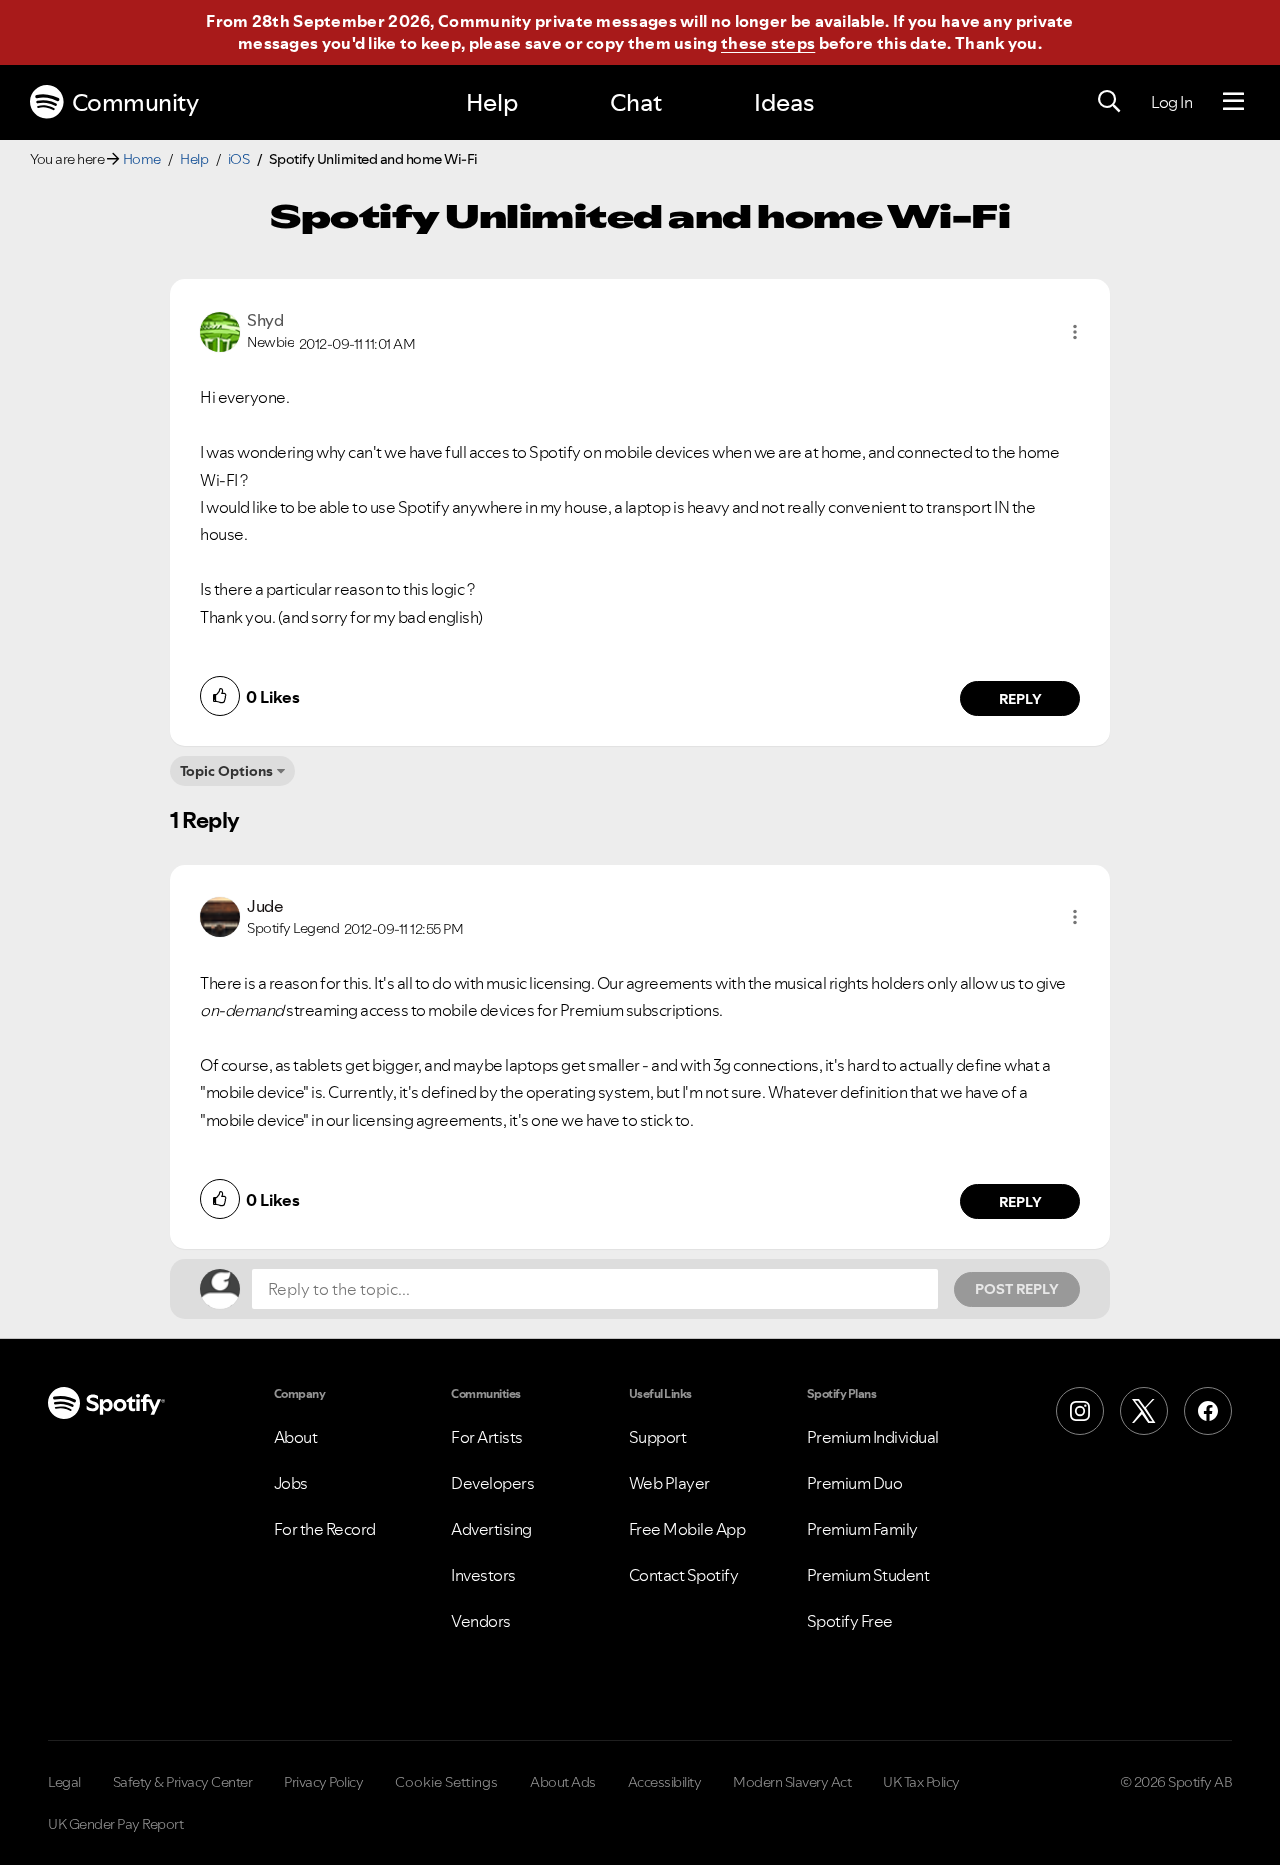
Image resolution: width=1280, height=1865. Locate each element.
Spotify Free (850, 1621)
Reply (1020, 699)
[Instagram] (1080, 1411)
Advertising (491, 1529)
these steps (768, 43)
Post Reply (1017, 1289)
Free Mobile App (687, 1529)
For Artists (487, 1437)
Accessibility (665, 1782)
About (296, 1437)
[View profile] (220, 330)
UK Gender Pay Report (115, 1824)
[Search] (1109, 102)
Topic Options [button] (226, 771)
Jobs (291, 1483)
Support (658, 1437)
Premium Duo (855, 1483)
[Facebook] (1208, 1411)
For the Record (325, 1529)
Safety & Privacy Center (183, 1782)
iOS (239, 159)
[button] (1075, 332)
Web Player (669, 1483)
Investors (483, 1575)
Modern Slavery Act (792, 1782)
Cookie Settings (446, 1782)
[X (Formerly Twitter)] (1144, 1411)
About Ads (563, 1782)
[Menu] (1233, 102)
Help (492, 102)
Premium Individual (873, 1437)
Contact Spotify (684, 1575)
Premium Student (868, 1575)
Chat (636, 102)
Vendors (481, 1621)
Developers (492, 1483)
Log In (1171, 102)
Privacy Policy (323, 1782)
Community (135, 102)
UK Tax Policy (921, 1782)
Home (142, 159)
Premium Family (862, 1529)
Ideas (784, 102)
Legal (64, 1782)
